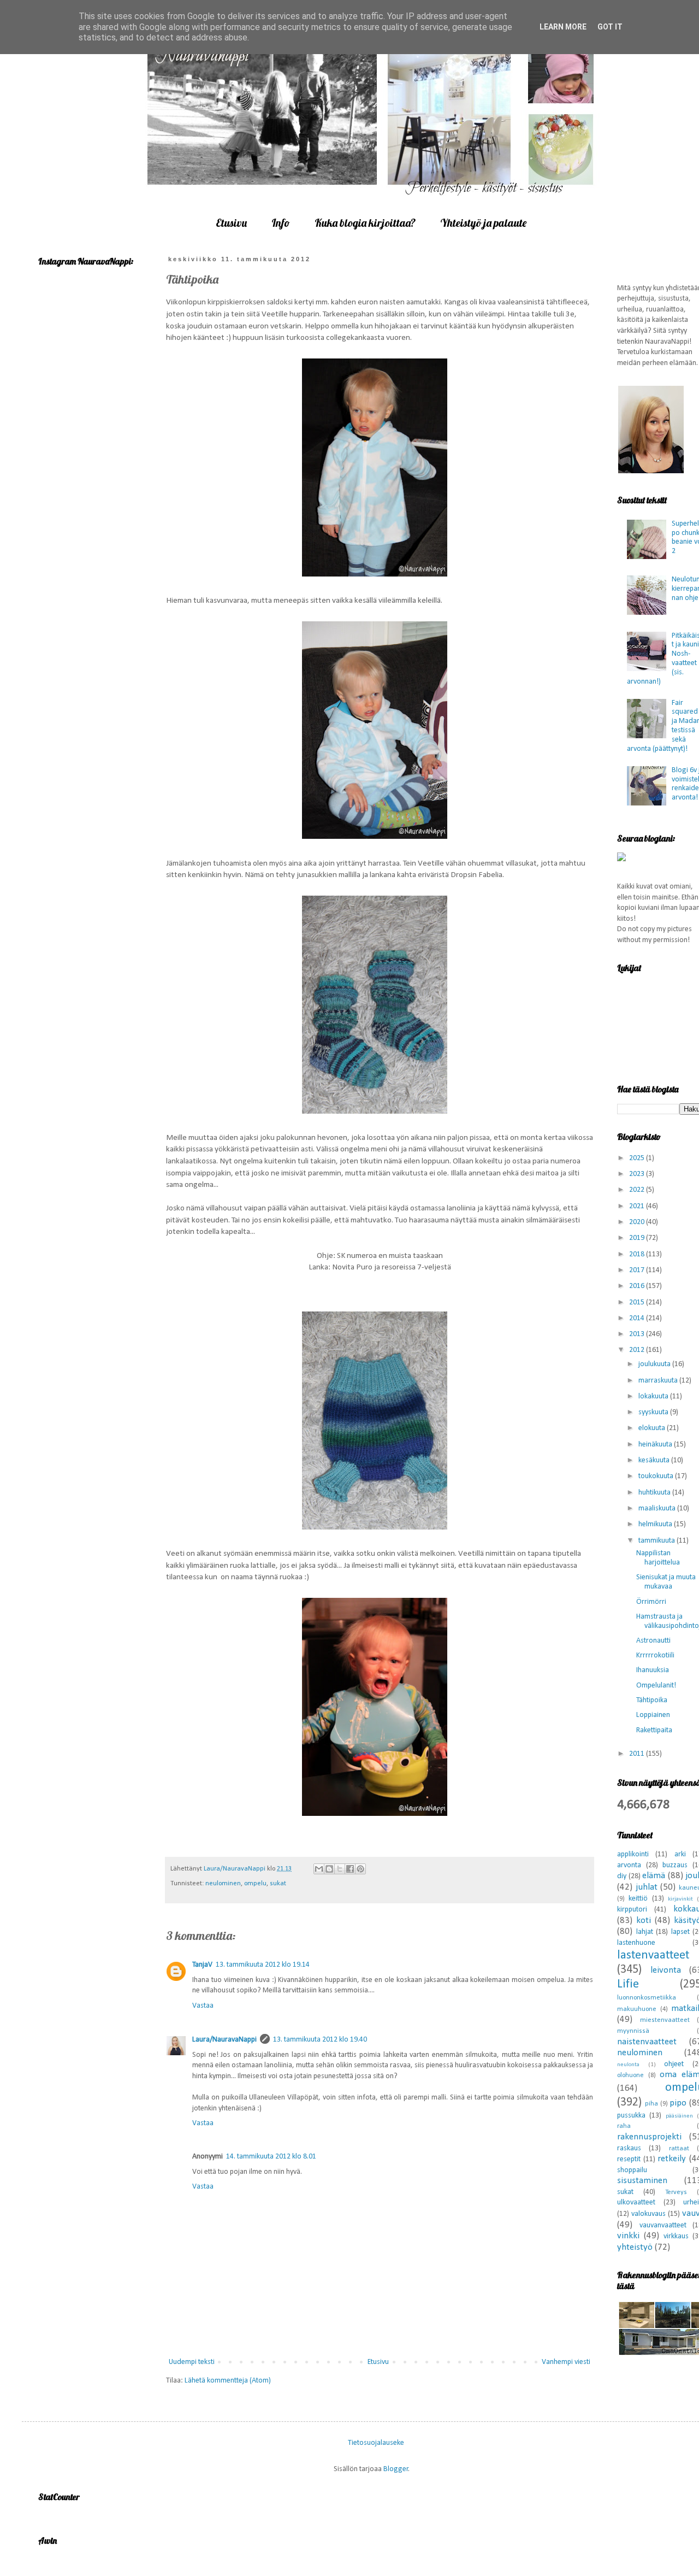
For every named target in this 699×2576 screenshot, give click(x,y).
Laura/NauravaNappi (224, 2040)
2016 (638, 1286)
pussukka (631, 2116)
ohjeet (674, 2064)
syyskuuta (654, 1412)
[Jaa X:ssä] (340, 1869)
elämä (654, 1876)
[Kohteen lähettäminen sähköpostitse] (319, 1869)
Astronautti (653, 1641)
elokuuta (653, 1428)
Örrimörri (651, 1602)
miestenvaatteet (665, 2020)
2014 (638, 1318)
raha (624, 2126)
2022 (638, 1190)
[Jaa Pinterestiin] (360, 1869)
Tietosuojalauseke (376, 2442)
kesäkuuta (655, 1460)
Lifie (628, 1984)
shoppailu (632, 2170)
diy (622, 1876)
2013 (638, 1334)
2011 (638, 1754)
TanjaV (202, 1965)
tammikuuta (657, 1541)
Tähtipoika (652, 1700)
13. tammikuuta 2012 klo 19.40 (320, 2040)
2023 (638, 1174)
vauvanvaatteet (663, 2225)
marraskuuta (659, 1381)
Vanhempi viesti (566, 2362)
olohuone (630, 2075)
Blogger (396, 2469)
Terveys (676, 2192)
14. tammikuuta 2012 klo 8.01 (271, 2157)
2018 (638, 1254)
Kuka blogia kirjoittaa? (365, 223)
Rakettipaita (654, 1730)
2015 (638, 1302)
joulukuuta (655, 1364)
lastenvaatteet (653, 1955)
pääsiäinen (679, 2116)
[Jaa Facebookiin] (350, 1869)
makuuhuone (637, 2009)
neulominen (223, 1884)
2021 (638, 1206)
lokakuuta (654, 1396)
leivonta (666, 1970)
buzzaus (675, 1865)
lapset (680, 1932)
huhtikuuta (655, 1493)
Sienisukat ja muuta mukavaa (666, 1582)
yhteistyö (635, 2247)
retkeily (672, 2159)
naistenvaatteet (647, 2042)
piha (651, 2104)
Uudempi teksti (192, 2362)
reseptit (629, 2159)
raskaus (629, 2148)
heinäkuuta (656, 1445)
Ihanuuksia (653, 1670)
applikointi (633, 1854)
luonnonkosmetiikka (647, 1998)
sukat (278, 1884)
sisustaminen (642, 2181)
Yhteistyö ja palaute (483, 223)
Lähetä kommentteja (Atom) (228, 2381)
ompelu (255, 1884)
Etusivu (231, 223)
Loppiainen (653, 1715)
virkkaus (676, 2236)
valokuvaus (648, 2214)
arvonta (629, 1865)
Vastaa (203, 2006)
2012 (638, 1350)
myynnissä (633, 2031)
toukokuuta (657, 1476)
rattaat (679, 2149)
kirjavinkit (680, 1899)
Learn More (563, 27)
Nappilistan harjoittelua (658, 1558)
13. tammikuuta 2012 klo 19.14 (263, 1965)
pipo (678, 2103)
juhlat (647, 1887)
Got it (610, 27)
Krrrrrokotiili (655, 1655)
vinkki (628, 2236)
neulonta (628, 2065)
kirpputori (632, 1910)
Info (281, 223)
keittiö (638, 1899)
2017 (638, 1270)
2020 (638, 1222)
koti (644, 1921)
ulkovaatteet (636, 2202)
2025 (638, 1158)
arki (680, 1854)
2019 (638, 1238)
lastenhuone (636, 1943)
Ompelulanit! (656, 1686)
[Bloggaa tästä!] (329, 1869)
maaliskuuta (658, 1508)
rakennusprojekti (649, 2137)
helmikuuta (656, 1524)
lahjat (645, 1932)
